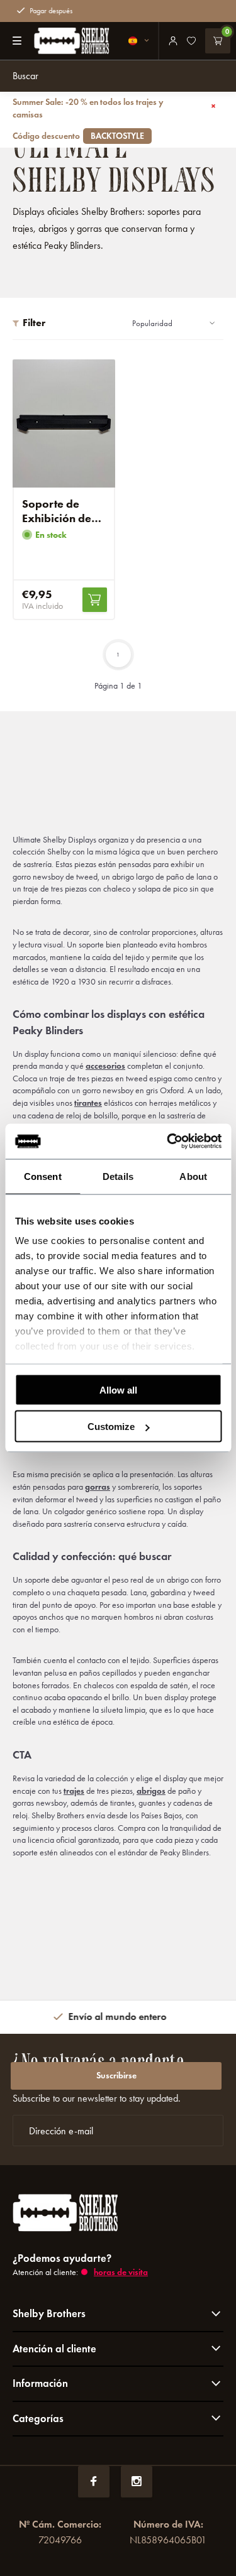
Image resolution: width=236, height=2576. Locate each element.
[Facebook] (94, 2482)
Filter (34, 323)
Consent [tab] (43, 1176)
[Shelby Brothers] (65, 41)
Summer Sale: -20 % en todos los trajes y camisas (88, 119)
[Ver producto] (95, 600)
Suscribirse (116, 2076)
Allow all (118, 1389)
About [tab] (193, 1176)
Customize (111, 1427)
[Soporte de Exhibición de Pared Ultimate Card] (64, 423)
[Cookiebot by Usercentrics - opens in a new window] (168, 1142)
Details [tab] (118, 1176)
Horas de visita (121, 2272)
